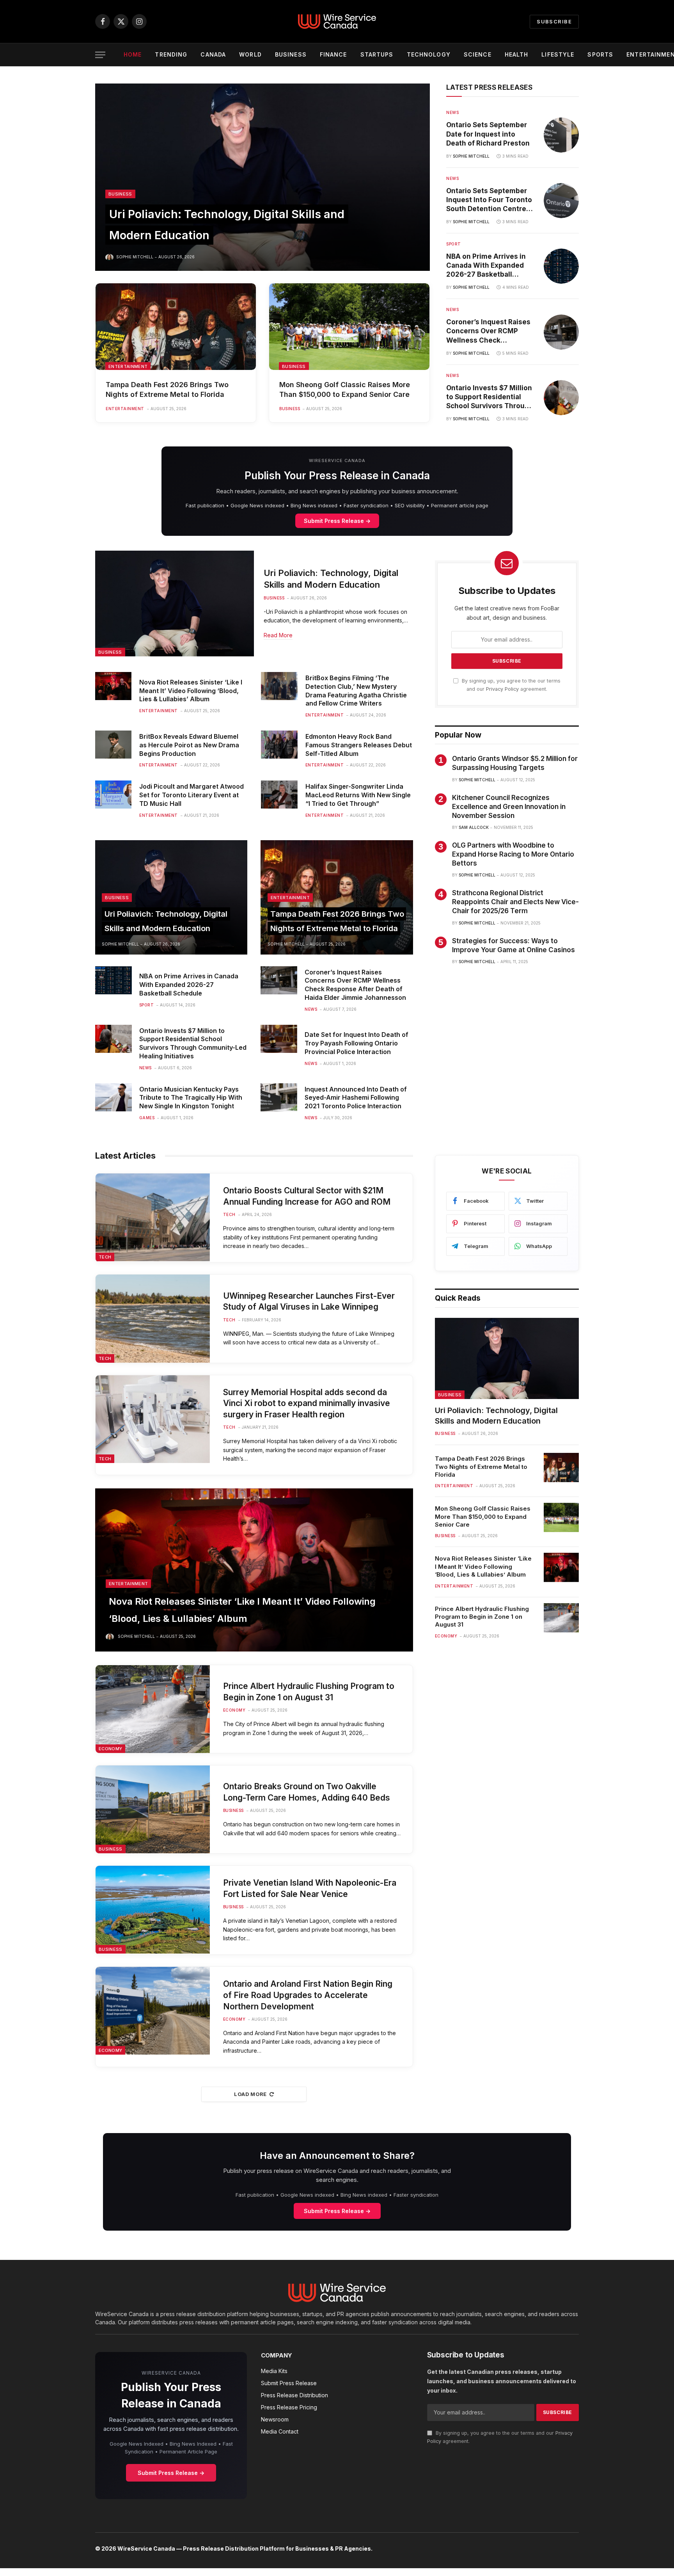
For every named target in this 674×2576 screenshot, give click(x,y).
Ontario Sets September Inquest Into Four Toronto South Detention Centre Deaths (489, 200)
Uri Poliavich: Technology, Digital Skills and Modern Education (331, 579)
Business (291, 54)
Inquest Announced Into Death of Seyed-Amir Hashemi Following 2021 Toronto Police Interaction (356, 1098)
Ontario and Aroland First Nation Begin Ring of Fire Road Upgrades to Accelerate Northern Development (308, 1995)
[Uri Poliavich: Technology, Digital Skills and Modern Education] (263, 177)
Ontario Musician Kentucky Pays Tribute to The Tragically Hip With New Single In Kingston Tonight (191, 1098)
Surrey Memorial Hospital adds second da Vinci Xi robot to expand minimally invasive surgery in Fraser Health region (307, 1403)
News (452, 112)
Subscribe (554, 21)
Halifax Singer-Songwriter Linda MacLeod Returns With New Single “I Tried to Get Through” (358, 795)
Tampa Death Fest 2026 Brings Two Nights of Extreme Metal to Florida (167, 389)
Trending (171, 54)
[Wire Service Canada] (337, 21)
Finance (333, 54)
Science (478, 54)
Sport (454, 244)
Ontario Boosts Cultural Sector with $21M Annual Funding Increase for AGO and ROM (307, 1196)
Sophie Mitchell (135, 257)
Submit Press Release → (337, 521)
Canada (213, 54)
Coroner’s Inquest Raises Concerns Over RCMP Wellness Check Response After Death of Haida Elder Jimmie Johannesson (488, 331)
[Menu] (100, 55)
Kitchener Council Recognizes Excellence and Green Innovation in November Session (509, 807)
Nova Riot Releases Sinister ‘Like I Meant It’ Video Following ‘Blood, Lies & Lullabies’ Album (191, 691)
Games (147, 1118)
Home (133, 54)
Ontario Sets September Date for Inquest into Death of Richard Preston (488, 134)
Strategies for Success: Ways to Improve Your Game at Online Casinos (513, 945)
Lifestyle (558, 54)
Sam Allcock (474, 827)
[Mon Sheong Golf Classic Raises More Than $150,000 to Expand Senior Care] (349, 327)
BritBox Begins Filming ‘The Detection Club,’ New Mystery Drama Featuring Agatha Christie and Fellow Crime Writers (356, 691)
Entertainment (128, 366)
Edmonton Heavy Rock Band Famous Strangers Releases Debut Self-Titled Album (359, 745)
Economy (110, 1749)
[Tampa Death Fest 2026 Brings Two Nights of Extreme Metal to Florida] (176, 327)
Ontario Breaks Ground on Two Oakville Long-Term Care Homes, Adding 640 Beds (307, 1792)
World (250, 54)
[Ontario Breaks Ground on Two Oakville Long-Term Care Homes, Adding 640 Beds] (153, 1809)
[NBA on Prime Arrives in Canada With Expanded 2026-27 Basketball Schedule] (561, 266)
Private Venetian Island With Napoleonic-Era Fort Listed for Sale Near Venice (310, 1888)
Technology (429, 54)
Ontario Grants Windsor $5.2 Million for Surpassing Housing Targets (515, 763)
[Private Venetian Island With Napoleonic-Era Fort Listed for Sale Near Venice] (153, 1910)
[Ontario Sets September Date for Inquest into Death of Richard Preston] (561, 135)
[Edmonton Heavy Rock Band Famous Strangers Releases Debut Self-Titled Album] (279, 745)
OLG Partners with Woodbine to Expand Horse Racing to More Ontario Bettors (513, 854)
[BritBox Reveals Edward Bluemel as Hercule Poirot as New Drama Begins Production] (113, 745)
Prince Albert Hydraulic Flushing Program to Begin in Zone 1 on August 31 (309, 1692)
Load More (250, 2094)
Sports (600, 54)
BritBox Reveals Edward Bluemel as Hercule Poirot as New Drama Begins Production (189, 745)
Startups (377, 54)
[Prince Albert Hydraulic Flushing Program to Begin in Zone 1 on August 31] (153, 1709)
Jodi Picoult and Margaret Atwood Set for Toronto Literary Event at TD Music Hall (192, 795)
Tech (105, 1257)
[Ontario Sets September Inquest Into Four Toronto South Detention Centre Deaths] (561, 201)
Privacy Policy (502, 689)
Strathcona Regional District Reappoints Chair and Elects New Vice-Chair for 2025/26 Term (515, 902)
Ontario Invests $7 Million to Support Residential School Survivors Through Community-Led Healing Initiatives (490, 397)
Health (517, 54)
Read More (278, 635)
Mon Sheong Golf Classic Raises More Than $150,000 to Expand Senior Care (345, 389)
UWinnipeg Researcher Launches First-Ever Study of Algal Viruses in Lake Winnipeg (309, 1301)
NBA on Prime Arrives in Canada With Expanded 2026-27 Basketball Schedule (486, 266)
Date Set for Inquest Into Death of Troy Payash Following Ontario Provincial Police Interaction (357, 1043)
